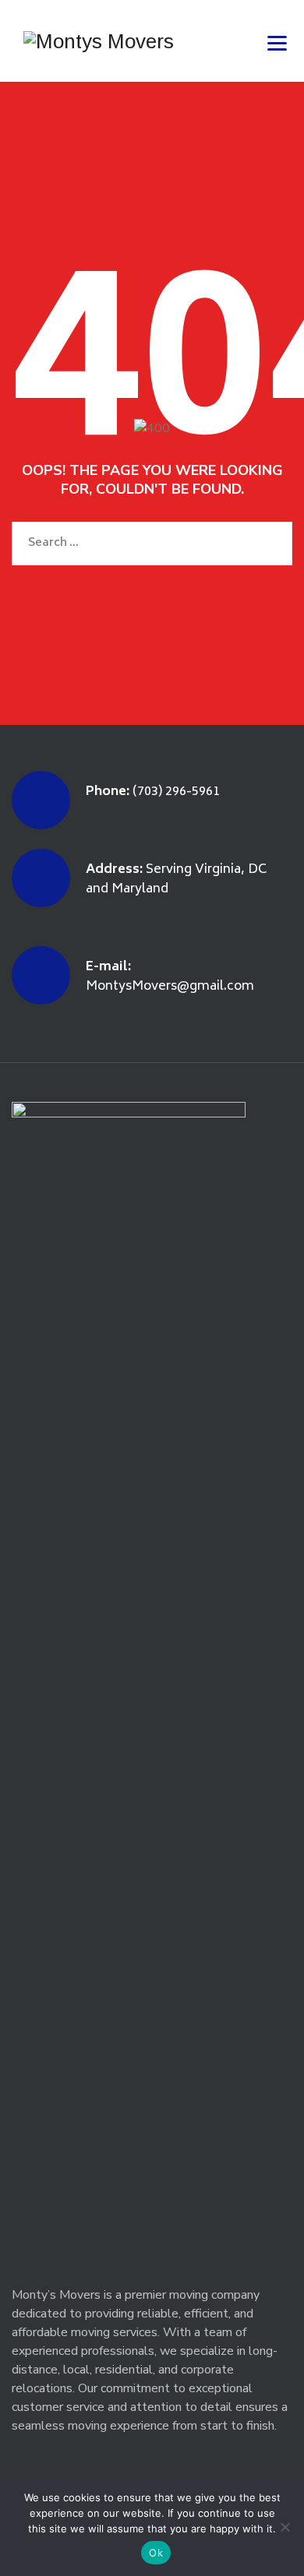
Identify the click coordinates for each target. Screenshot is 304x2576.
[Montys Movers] (99, 41)
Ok (156, 2553)
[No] (285, 2527)
